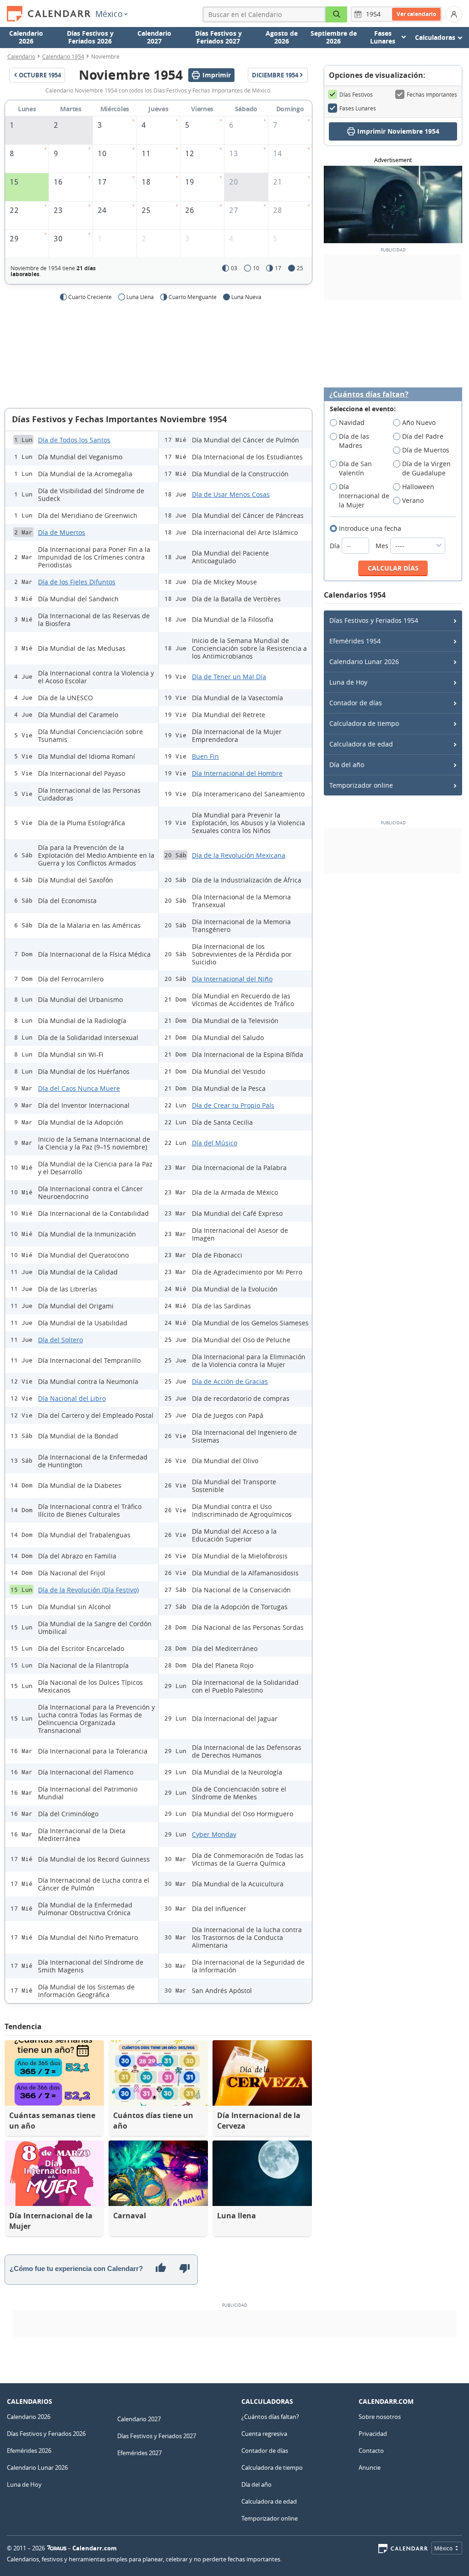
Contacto (371, 2451)
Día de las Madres (354, 441)
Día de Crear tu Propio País (233, 1105)
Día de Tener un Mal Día (229, 677)
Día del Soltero (60, 1340)
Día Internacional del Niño (232, 979)
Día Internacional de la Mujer (364, 496)
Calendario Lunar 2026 (364, 662)
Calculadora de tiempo (364, 723)
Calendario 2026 (26, 37)
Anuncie (370, 2467)
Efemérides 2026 (29, 2451)
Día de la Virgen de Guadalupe (426, 468)
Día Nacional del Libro (72, 1398)
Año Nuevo (419, 422)
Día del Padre (423, 436)
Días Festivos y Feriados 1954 (374, 620)
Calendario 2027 (154, 37)
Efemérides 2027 (139, 2453)
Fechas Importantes (432, 94)
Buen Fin (205, 756)
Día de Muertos (62, 532)
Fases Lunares (358, 108)
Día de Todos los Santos (74, 440)
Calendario (21, 56)
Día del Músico (215, 1143)
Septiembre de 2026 (334, 37)
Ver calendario (416, 14)
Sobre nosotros (380, 2417)
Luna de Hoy (348, 682)
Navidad (352, 422)
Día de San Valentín (355, 468)
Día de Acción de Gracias (230, 1381)
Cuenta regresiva (264, 2434)
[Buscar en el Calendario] (337, 14)
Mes (383, 546)
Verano (413, 500)
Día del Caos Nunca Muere (79, 1088)
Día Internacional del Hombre (237, 773)
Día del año (347, 765)
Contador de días (356, 703)
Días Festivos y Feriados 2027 (218, 37)
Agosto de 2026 (282, 37)
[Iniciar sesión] (454, 14)
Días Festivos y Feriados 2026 (90, 37)
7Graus (57, 2548)
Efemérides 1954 (355, 641)
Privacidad (373, 2434)
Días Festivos (356, 94)
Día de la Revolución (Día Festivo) (88, 1590)
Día (336, 546)
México (109, 14)
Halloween (418, 487)
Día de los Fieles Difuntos (77, 582)
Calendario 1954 (63, 56)
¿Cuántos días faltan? (369, 395)
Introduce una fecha (370, 528)
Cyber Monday (214, 1834)
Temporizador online (361, 785)
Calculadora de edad (361, 744)
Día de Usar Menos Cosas (231, 494)
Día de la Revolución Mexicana (239, 855)
